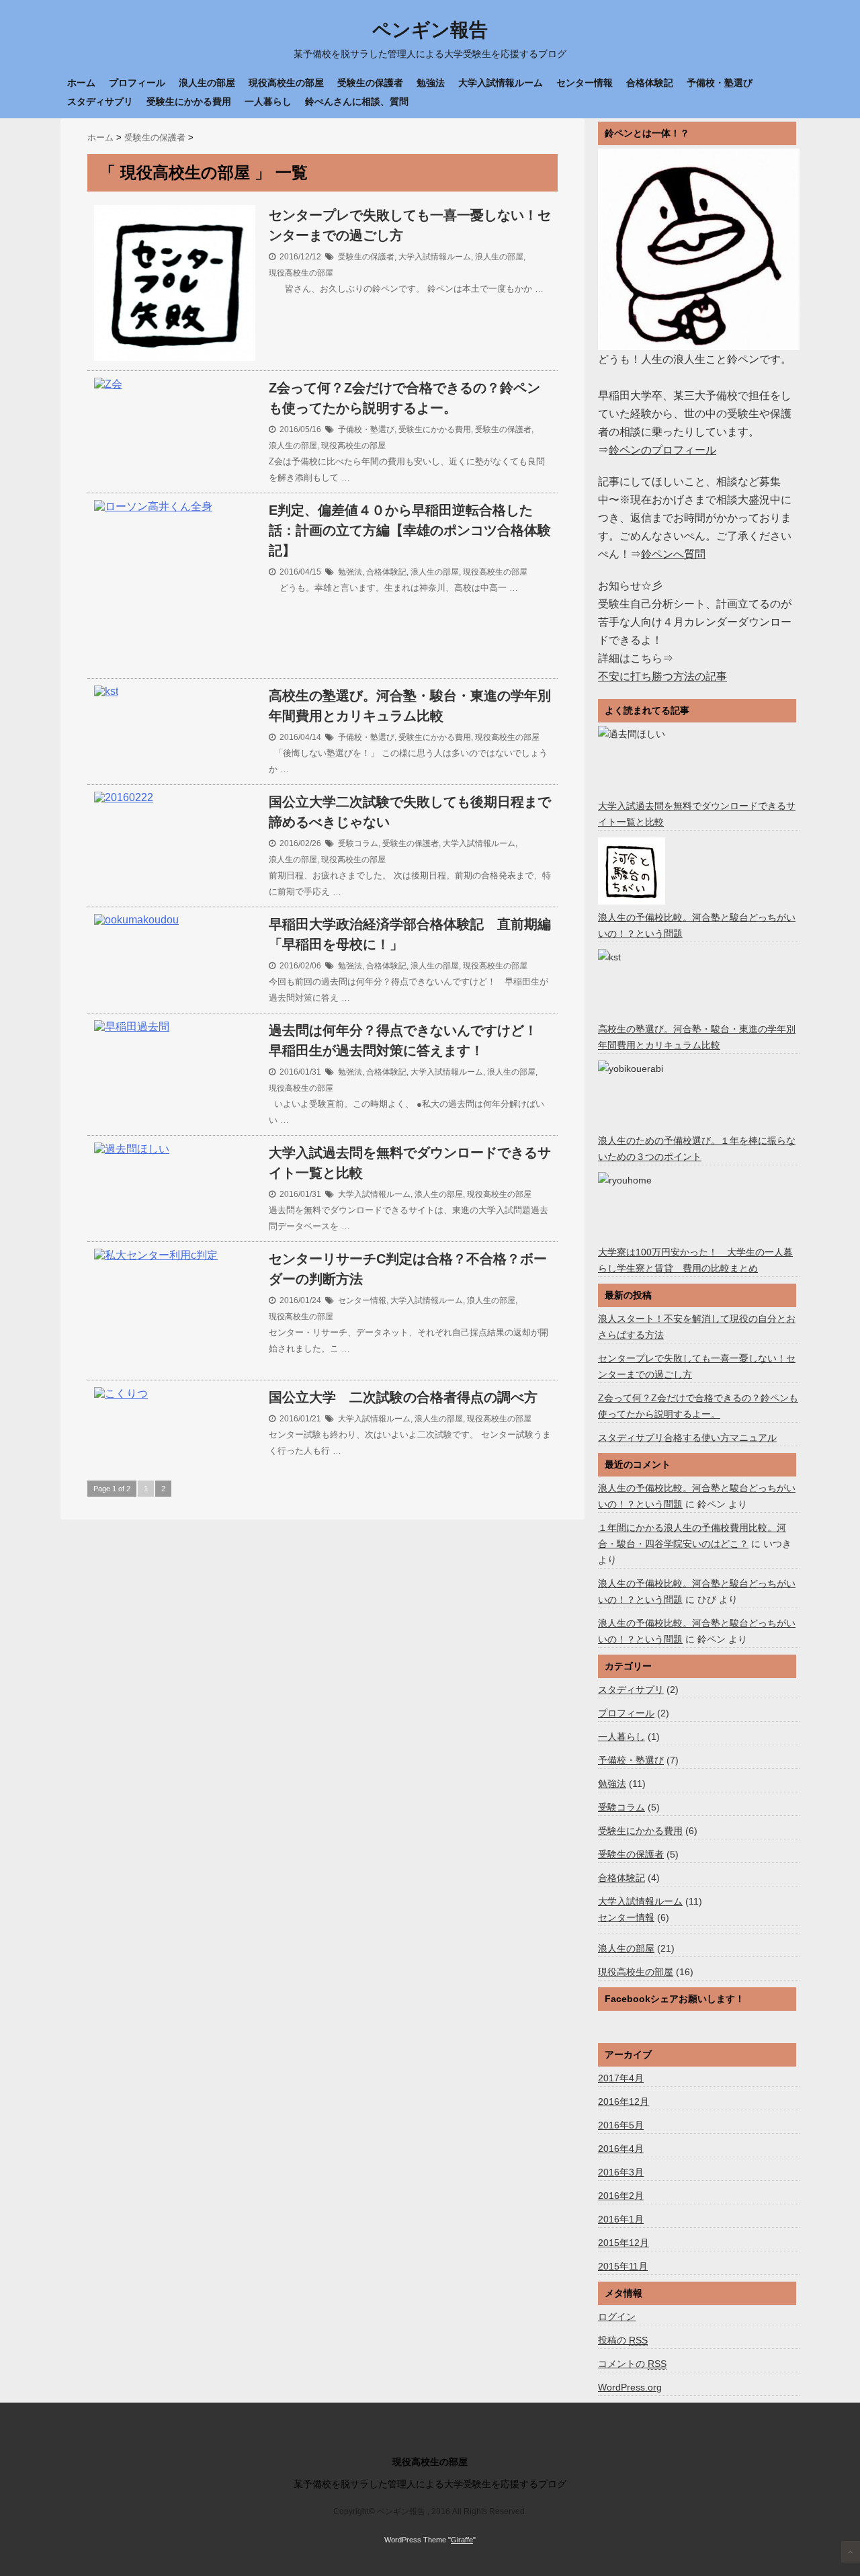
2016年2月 (621, 2196)
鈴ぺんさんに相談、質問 (357, 101)
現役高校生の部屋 (286, 83)
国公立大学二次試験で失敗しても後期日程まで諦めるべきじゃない (410, 812)
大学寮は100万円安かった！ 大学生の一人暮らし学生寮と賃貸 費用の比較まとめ (695, 1260)
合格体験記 (650, 83)
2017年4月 (621, 2078)
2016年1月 (621, 2219)
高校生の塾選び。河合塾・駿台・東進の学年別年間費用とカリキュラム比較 (410, 706)
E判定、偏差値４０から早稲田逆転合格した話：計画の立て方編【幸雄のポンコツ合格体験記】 (410, 530)
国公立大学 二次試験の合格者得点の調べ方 (403, 1397)
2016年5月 (621, 2125)
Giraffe (462, 2540)
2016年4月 (621, 2149)
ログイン (617, 2317)
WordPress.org (630, 2387)
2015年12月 (623, 2243)
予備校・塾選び (720, 83)
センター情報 (585, 83)
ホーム (81, 83)
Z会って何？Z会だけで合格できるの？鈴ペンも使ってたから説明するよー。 (404, 398)
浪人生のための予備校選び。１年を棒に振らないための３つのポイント (697, 1149)
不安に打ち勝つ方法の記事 (662, 676)
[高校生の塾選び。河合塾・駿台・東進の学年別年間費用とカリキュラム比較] (633, 983)
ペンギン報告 (430, 30)
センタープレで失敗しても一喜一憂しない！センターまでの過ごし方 (410, 225)
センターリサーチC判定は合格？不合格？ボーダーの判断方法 (408, 1269)
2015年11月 (623, 2266)
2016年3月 (621, 2172)
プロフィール (137, 83)
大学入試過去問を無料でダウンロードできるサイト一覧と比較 (410, 1163)
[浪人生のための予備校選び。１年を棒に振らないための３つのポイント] (633, 1094)
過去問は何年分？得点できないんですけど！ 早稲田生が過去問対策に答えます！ (410, 1040)
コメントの (632, 2364)
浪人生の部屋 (207, 83)
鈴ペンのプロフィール (662, 450)
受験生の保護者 (370, 83)
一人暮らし (268, 101)
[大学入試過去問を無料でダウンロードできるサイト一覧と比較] (633, 759)
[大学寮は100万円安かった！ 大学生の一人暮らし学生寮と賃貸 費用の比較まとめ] (633, 1206)
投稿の (623, 2340)
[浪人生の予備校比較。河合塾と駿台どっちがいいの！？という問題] (633, 871)
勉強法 (431, 83)
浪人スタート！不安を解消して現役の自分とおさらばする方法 (697, 1327)
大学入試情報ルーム (501, 83)
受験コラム (358, 843)
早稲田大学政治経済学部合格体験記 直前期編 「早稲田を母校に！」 (410, 934)
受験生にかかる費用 (189, 101)
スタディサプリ (100, 101)
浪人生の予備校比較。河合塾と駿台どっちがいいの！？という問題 (697, 925)
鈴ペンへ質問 (673, 554)
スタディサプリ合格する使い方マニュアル (687, 1438)
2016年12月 (623, 2102)
